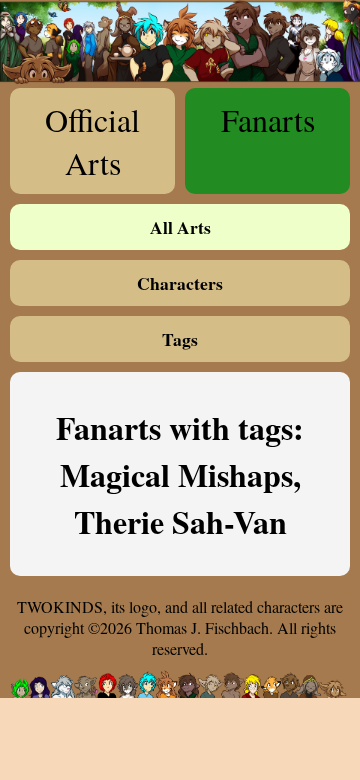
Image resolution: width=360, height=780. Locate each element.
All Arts (180, 227)
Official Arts (92, 141)
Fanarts (268, 119)
